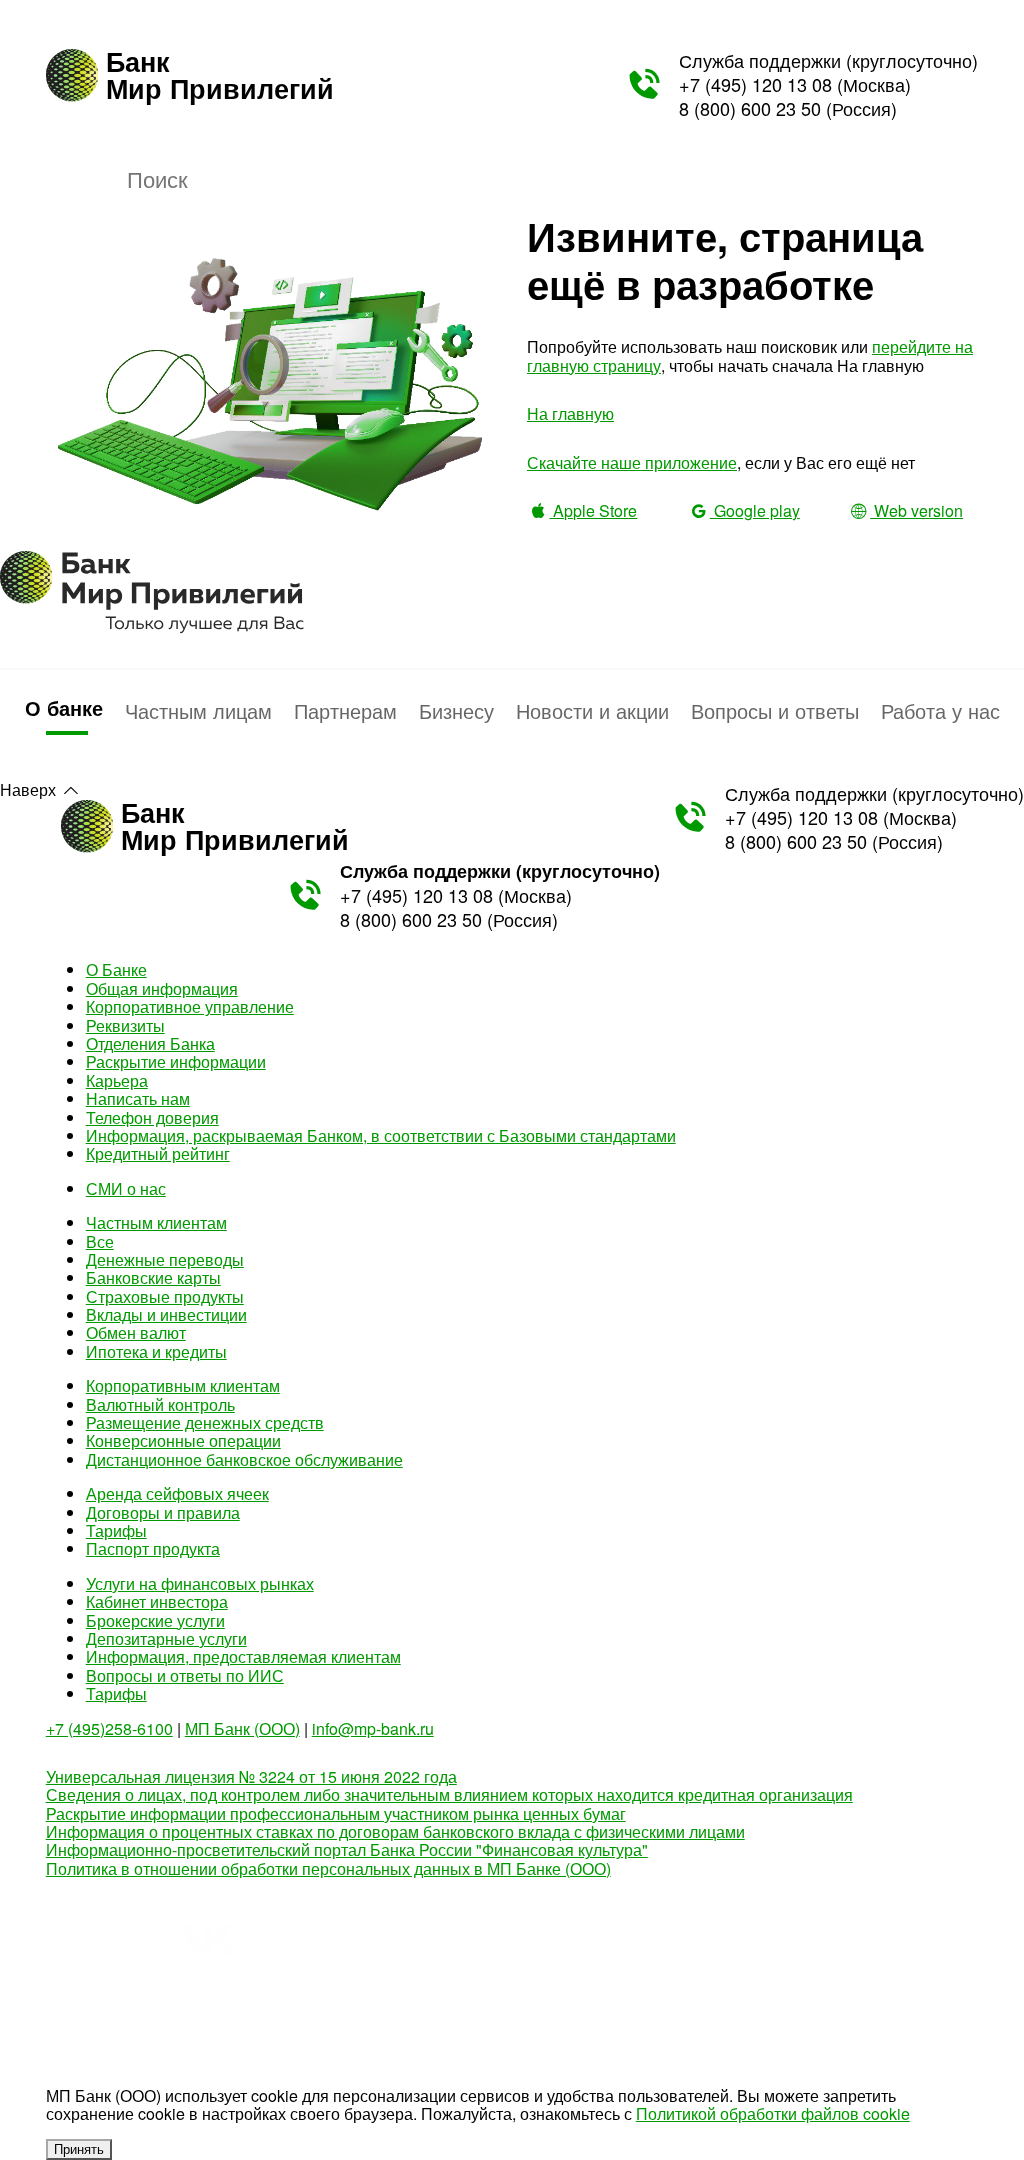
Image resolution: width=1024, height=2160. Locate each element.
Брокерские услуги (155, 1620)
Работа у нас (940, 710)
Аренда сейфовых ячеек (177, 1493)
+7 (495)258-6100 (109, 1728)
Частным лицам (198, 710)
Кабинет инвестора (157, 1601)
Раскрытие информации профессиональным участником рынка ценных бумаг (336, 1813)
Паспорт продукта (153, 1548)
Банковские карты (153, 1277)
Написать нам (138, 1098)
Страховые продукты (165, 1296)
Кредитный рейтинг (158, 1153)
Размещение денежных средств (205, 1422)
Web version (916, 510)
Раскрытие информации (176, 1061)
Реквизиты (125, 1025)
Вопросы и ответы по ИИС (185, 1675)
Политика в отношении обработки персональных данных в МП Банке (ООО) (328, 1868)
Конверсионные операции (183, 1440)
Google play (754, 510)
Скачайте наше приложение (632, 462)
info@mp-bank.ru (373, 1728)
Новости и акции (592, 710)
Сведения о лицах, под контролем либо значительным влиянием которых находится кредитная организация (449, 1794)
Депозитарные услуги (166, 1638)
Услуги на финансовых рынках (200, 1583)
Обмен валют (136, 1332)
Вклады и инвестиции (166, 1314)
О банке (64, 707)
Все (100, 1241)
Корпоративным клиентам (183, 1385)
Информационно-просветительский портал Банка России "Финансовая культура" (347, 1849)
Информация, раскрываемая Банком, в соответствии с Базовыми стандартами (381, 1135)
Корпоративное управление (190, 1006)
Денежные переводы (165, 1259)
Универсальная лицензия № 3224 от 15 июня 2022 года (251, 1776)
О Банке (116, 969)
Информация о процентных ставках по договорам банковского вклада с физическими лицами (395, 1831)
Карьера (117, 1080)
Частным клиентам (156, 1222)
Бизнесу (456, 710)
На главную (570, 413)
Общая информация (162, 988)
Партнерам (345, 710)
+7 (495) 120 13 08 (755, 84)
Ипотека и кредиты (156, 1351)
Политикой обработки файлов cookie (773, 2113)
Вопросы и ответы (775, 710)
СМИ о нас (126, 1188)
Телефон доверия (152, 1117)
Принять (79, 2149)
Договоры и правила (163, 1512)
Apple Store (593, 510)
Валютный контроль (160, 1404)
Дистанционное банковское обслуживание (244, 1459)
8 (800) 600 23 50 (750, 108)
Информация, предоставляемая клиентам (243, 1656)
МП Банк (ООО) (242, 1728)
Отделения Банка (150, 1043)
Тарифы (116, 1530)
